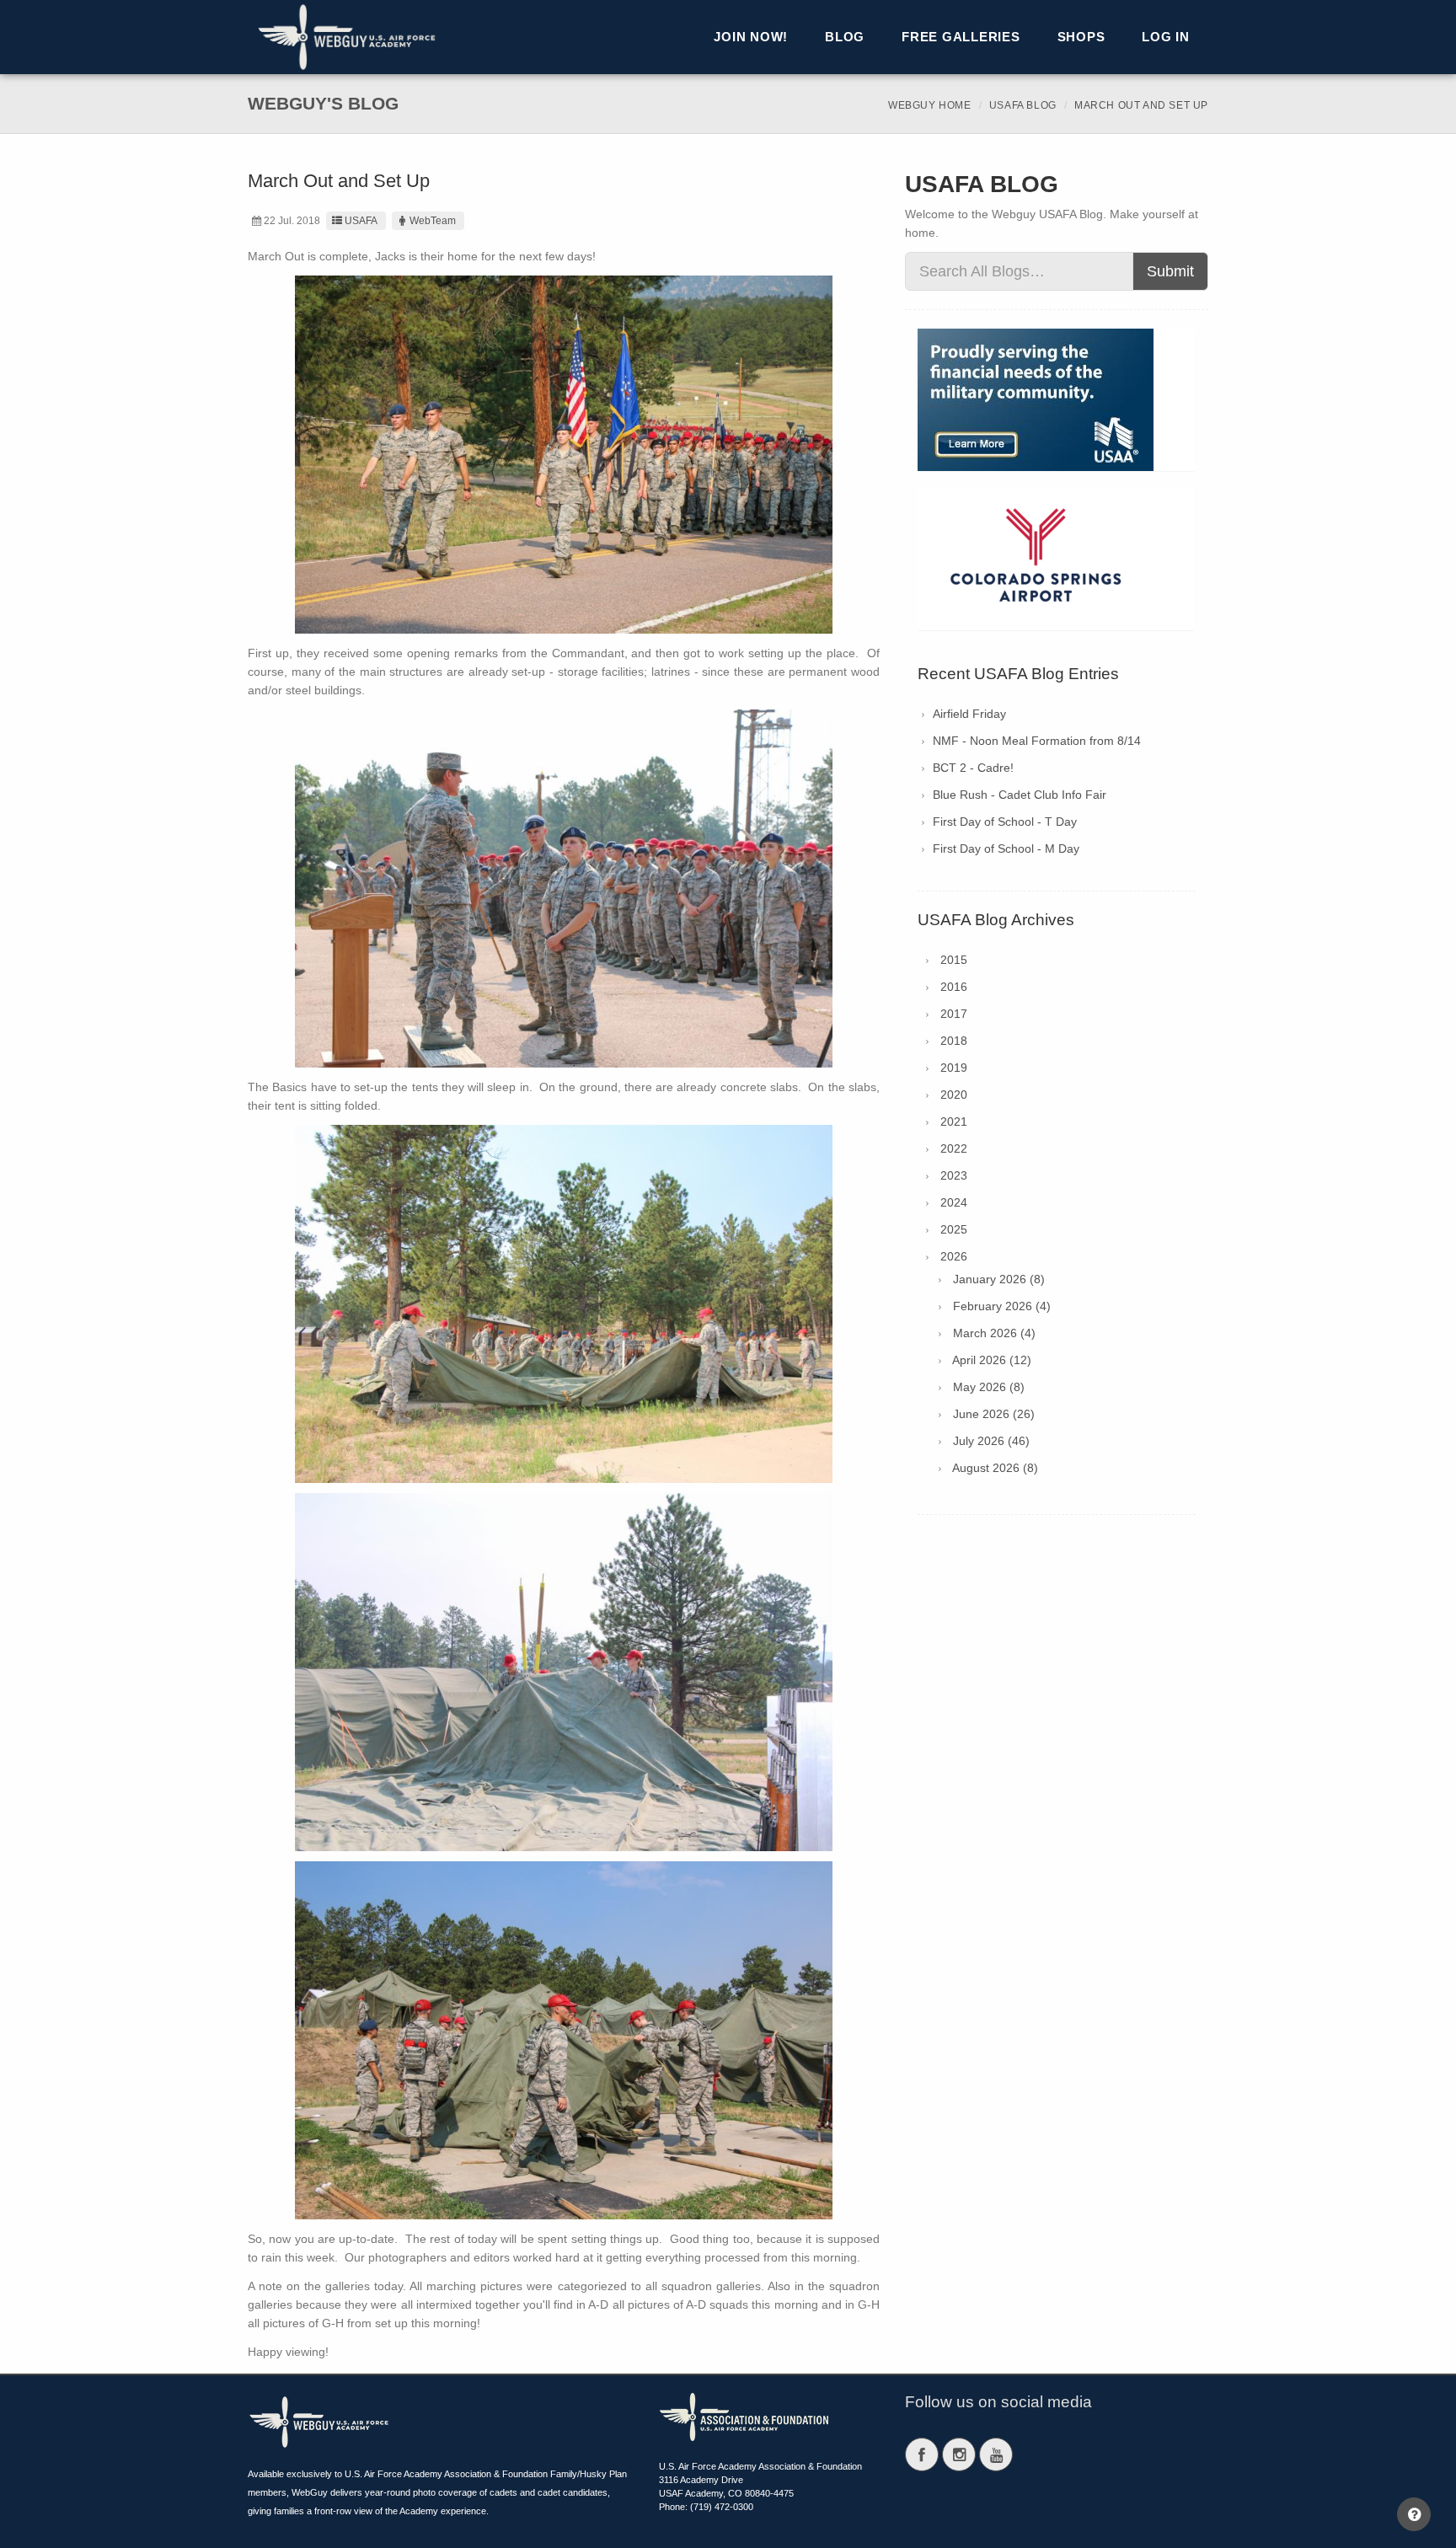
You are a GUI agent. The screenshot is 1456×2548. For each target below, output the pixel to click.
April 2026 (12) (992, 1360)
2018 (954, 1041)
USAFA (361, 221)
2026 (954, 1256)
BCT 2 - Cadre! (973, 768)
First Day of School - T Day (1005, 822)
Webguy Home (930, 105)
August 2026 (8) (995, 1468)
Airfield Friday (969, 714)
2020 (954, 1095)
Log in (1166, 37)
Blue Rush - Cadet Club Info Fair (1020, 795)
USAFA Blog (1023, 105)
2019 (954, 1068)
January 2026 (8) (999, 1279)
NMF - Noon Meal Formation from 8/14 (1037, 741)
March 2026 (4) (994, 1333)
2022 (954, 1148)
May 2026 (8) (989, 1387)
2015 (954, 960)
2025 (954, 1229)
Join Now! (751, 37)
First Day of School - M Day (1006, 848)
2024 (954, 1202)
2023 (954, 1175)
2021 (954, 1121)
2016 (954, 987)
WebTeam (433, 221)
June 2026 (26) (994, 1414)
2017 (954, 1014)
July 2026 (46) (991, 1441)
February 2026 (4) (1002, 1306)
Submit (1170, 271)
